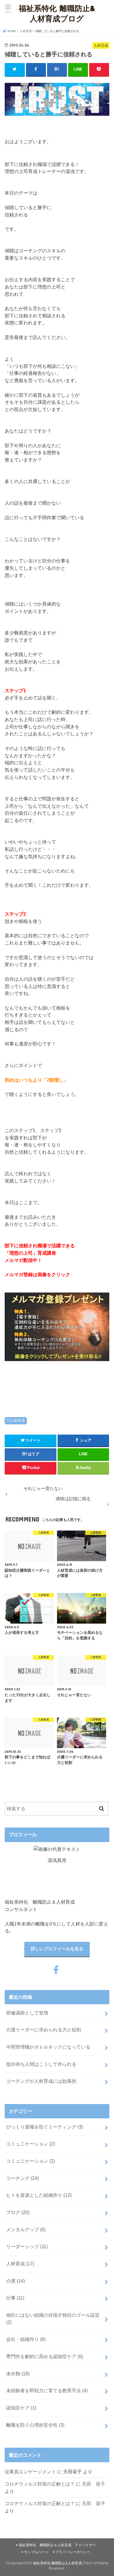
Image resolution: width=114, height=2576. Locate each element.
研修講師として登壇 (27, 2013)
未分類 (18, 2374)
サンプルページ (36, 2552)
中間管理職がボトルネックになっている (48, 2047)
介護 (15, 2281)
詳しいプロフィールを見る (57, 1949)
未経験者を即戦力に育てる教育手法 (47, 2390)
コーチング (23, 2178)
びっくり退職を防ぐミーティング (45, 2127)
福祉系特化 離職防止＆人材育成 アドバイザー (57, 2545)
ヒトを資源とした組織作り (39, 2195)
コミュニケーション (31, 2144)
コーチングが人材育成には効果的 (41, 2081)
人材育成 (18, 1421)
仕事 (15, 2298)
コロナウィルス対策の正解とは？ (40, 2484)
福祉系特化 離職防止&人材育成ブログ (57, 13)
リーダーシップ (27, 2246)
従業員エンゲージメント (30, 2472)
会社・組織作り (26, 2339)
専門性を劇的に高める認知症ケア (45, 2356)
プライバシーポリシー (73, 2552)
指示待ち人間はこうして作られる (41, 2064)
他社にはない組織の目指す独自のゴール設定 (53, 2319)
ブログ (18, 2212)
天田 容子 (94, 2484)
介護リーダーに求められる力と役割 (44, 2030)
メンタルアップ (26, 2229)
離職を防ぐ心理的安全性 (35, 2425)
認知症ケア (21, 2408)
